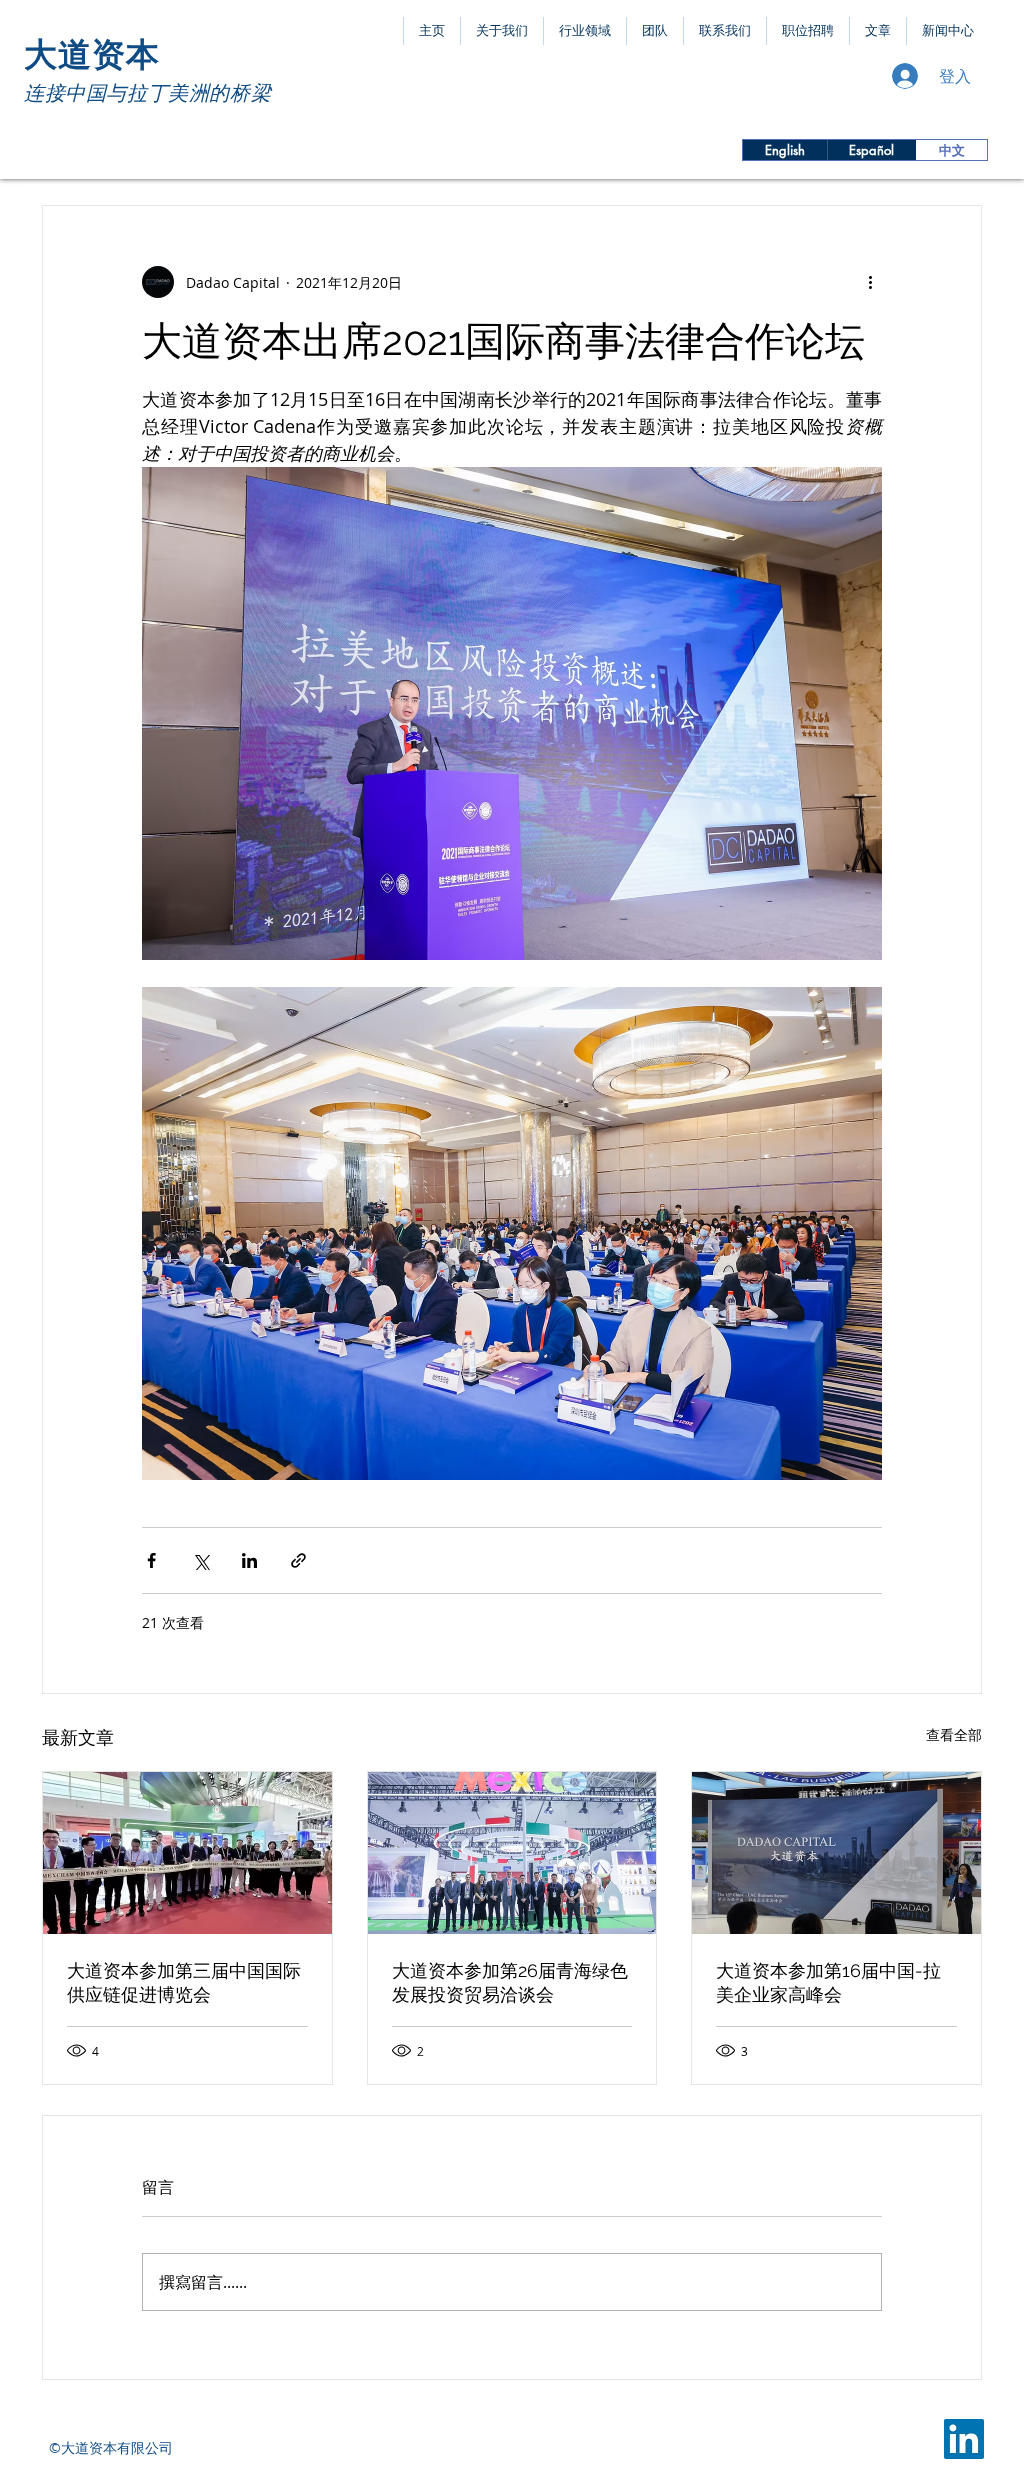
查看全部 (954, 1734)
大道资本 (92, 54)
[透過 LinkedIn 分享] (249, 1560)
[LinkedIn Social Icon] (964, 2439)
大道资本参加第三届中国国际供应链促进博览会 (184, 1982)
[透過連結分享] (298, 1560)
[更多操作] (870, 282)
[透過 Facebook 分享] (151, 1560)
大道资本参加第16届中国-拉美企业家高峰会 (828, 1982)
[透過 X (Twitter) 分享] (200, 1560)
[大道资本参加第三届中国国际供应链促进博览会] (187, 1853)
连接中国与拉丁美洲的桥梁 (147, 93)
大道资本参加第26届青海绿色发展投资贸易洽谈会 (510, 1982)
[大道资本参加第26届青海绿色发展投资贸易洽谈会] (512, 1853)
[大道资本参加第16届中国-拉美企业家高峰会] (836, 1853)
